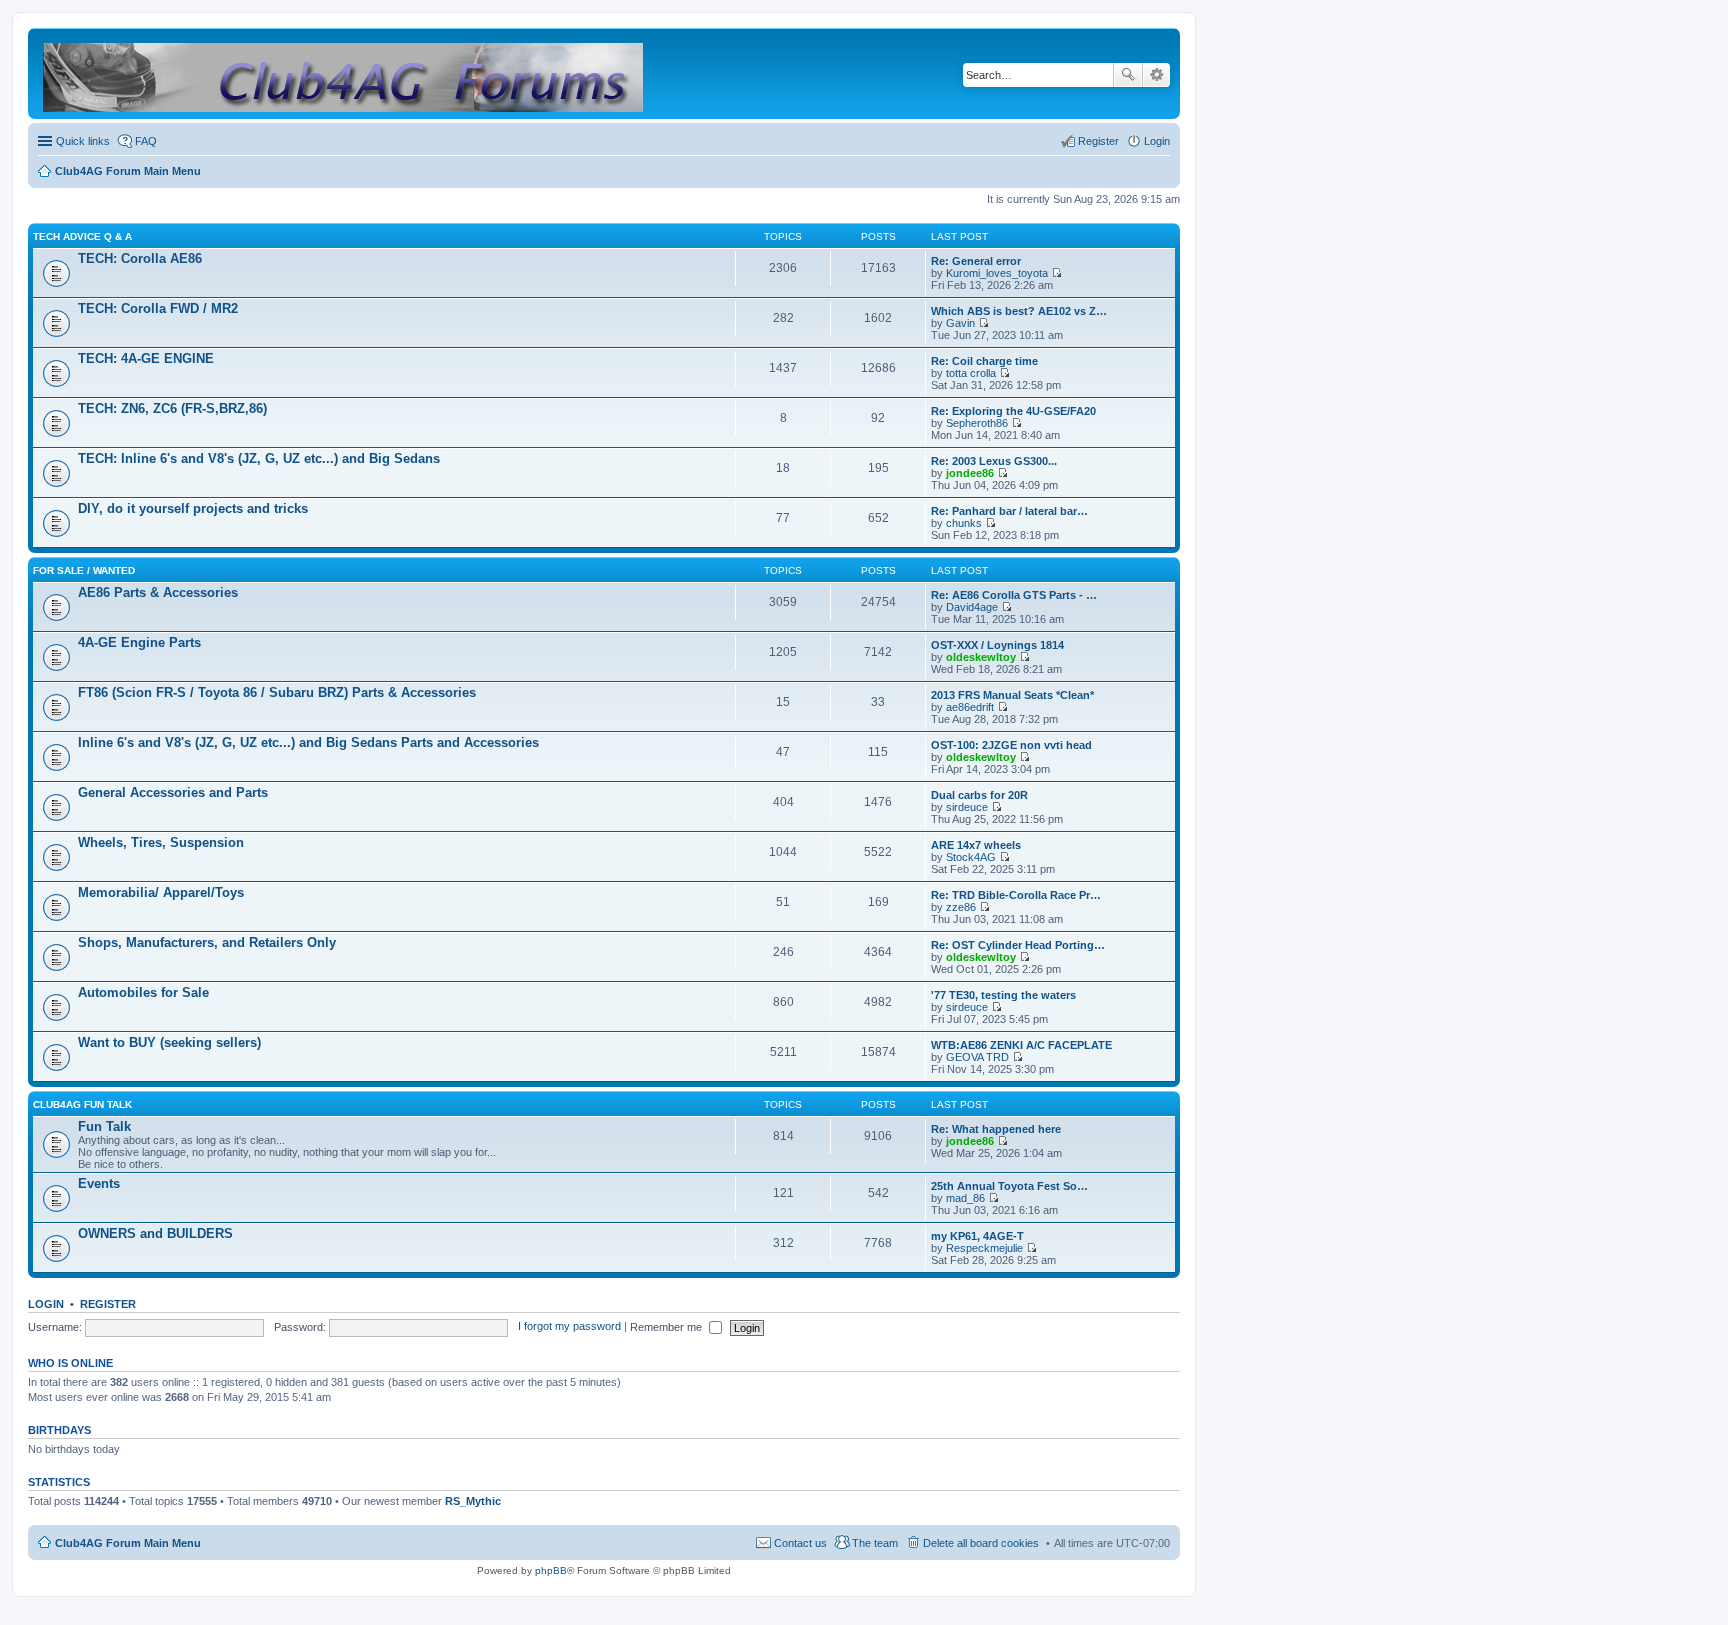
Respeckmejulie (984, 1248)
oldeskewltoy (981, 657)
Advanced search (1156, 75)
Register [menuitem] (1098, 141)
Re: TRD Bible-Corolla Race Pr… (1016, 895)
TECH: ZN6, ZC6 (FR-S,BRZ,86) (172, 408)
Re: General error (976, 261)
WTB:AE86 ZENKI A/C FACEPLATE (1021, 1045)
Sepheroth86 (977, 423)
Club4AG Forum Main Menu (128, 1543)
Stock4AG (971, 857)
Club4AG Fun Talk (82, 1104)
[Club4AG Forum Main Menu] (344, 73)
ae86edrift (970, 707)
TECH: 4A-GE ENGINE (146, 358)
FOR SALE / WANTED (84, 570)
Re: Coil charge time (984, 361)
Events (99, 1183)
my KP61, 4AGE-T (977, 1236)
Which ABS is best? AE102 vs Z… (1019, 311)
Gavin (960, 323)
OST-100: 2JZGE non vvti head (1011, 745)
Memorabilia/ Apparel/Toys (161, 892)
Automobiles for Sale (143, 992)
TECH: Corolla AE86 (140, 258)
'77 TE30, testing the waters (1003, 995)
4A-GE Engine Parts (139, 642)
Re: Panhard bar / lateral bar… (1009, 511)
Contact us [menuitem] (800, 1543)
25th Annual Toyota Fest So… (1009, 1186)
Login (46, 1304)
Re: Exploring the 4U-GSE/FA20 (1013, 411)
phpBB (551, 1570)
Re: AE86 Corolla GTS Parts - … (1014, 595)
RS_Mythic (473, 1501)
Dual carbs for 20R (979, 795)
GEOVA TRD (977, 1057)
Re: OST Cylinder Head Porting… (1018, 945)
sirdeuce (967, 807)
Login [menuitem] (1157, 141)
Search (1128, 75)
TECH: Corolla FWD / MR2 (158, 308)
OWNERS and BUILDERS (155, 1233)
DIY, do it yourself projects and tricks (193, 508)
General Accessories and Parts (173, 792)
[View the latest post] (1056, 273)
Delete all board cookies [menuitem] (981, 1543)
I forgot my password (569, 1327)
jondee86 (970, 473)
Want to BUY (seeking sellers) (169, 1042)
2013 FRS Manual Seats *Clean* (1012, 695)
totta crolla (971, 373)
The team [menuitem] (875, 1543)
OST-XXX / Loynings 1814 (997, 645)
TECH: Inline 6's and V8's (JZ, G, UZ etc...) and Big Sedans (259, 458)
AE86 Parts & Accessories (158, 592)
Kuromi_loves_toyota (997, 273)
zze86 (961, 907)
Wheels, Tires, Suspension (161, 842)
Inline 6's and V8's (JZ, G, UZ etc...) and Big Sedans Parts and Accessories (308, 742)
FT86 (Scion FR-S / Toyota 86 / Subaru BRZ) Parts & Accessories (277, 692)
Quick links (83, 141)
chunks (964, 523)
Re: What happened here (996, 1129)
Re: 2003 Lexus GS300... (994, 461)
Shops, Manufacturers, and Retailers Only (207, 942)
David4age (972, 607)
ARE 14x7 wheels (976, 845)
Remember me (667, 1327)
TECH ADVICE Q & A (82, 236)
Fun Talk (104, 1126)
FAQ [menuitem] (146, 141)
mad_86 (965, 1198)
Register (108, 1304)
